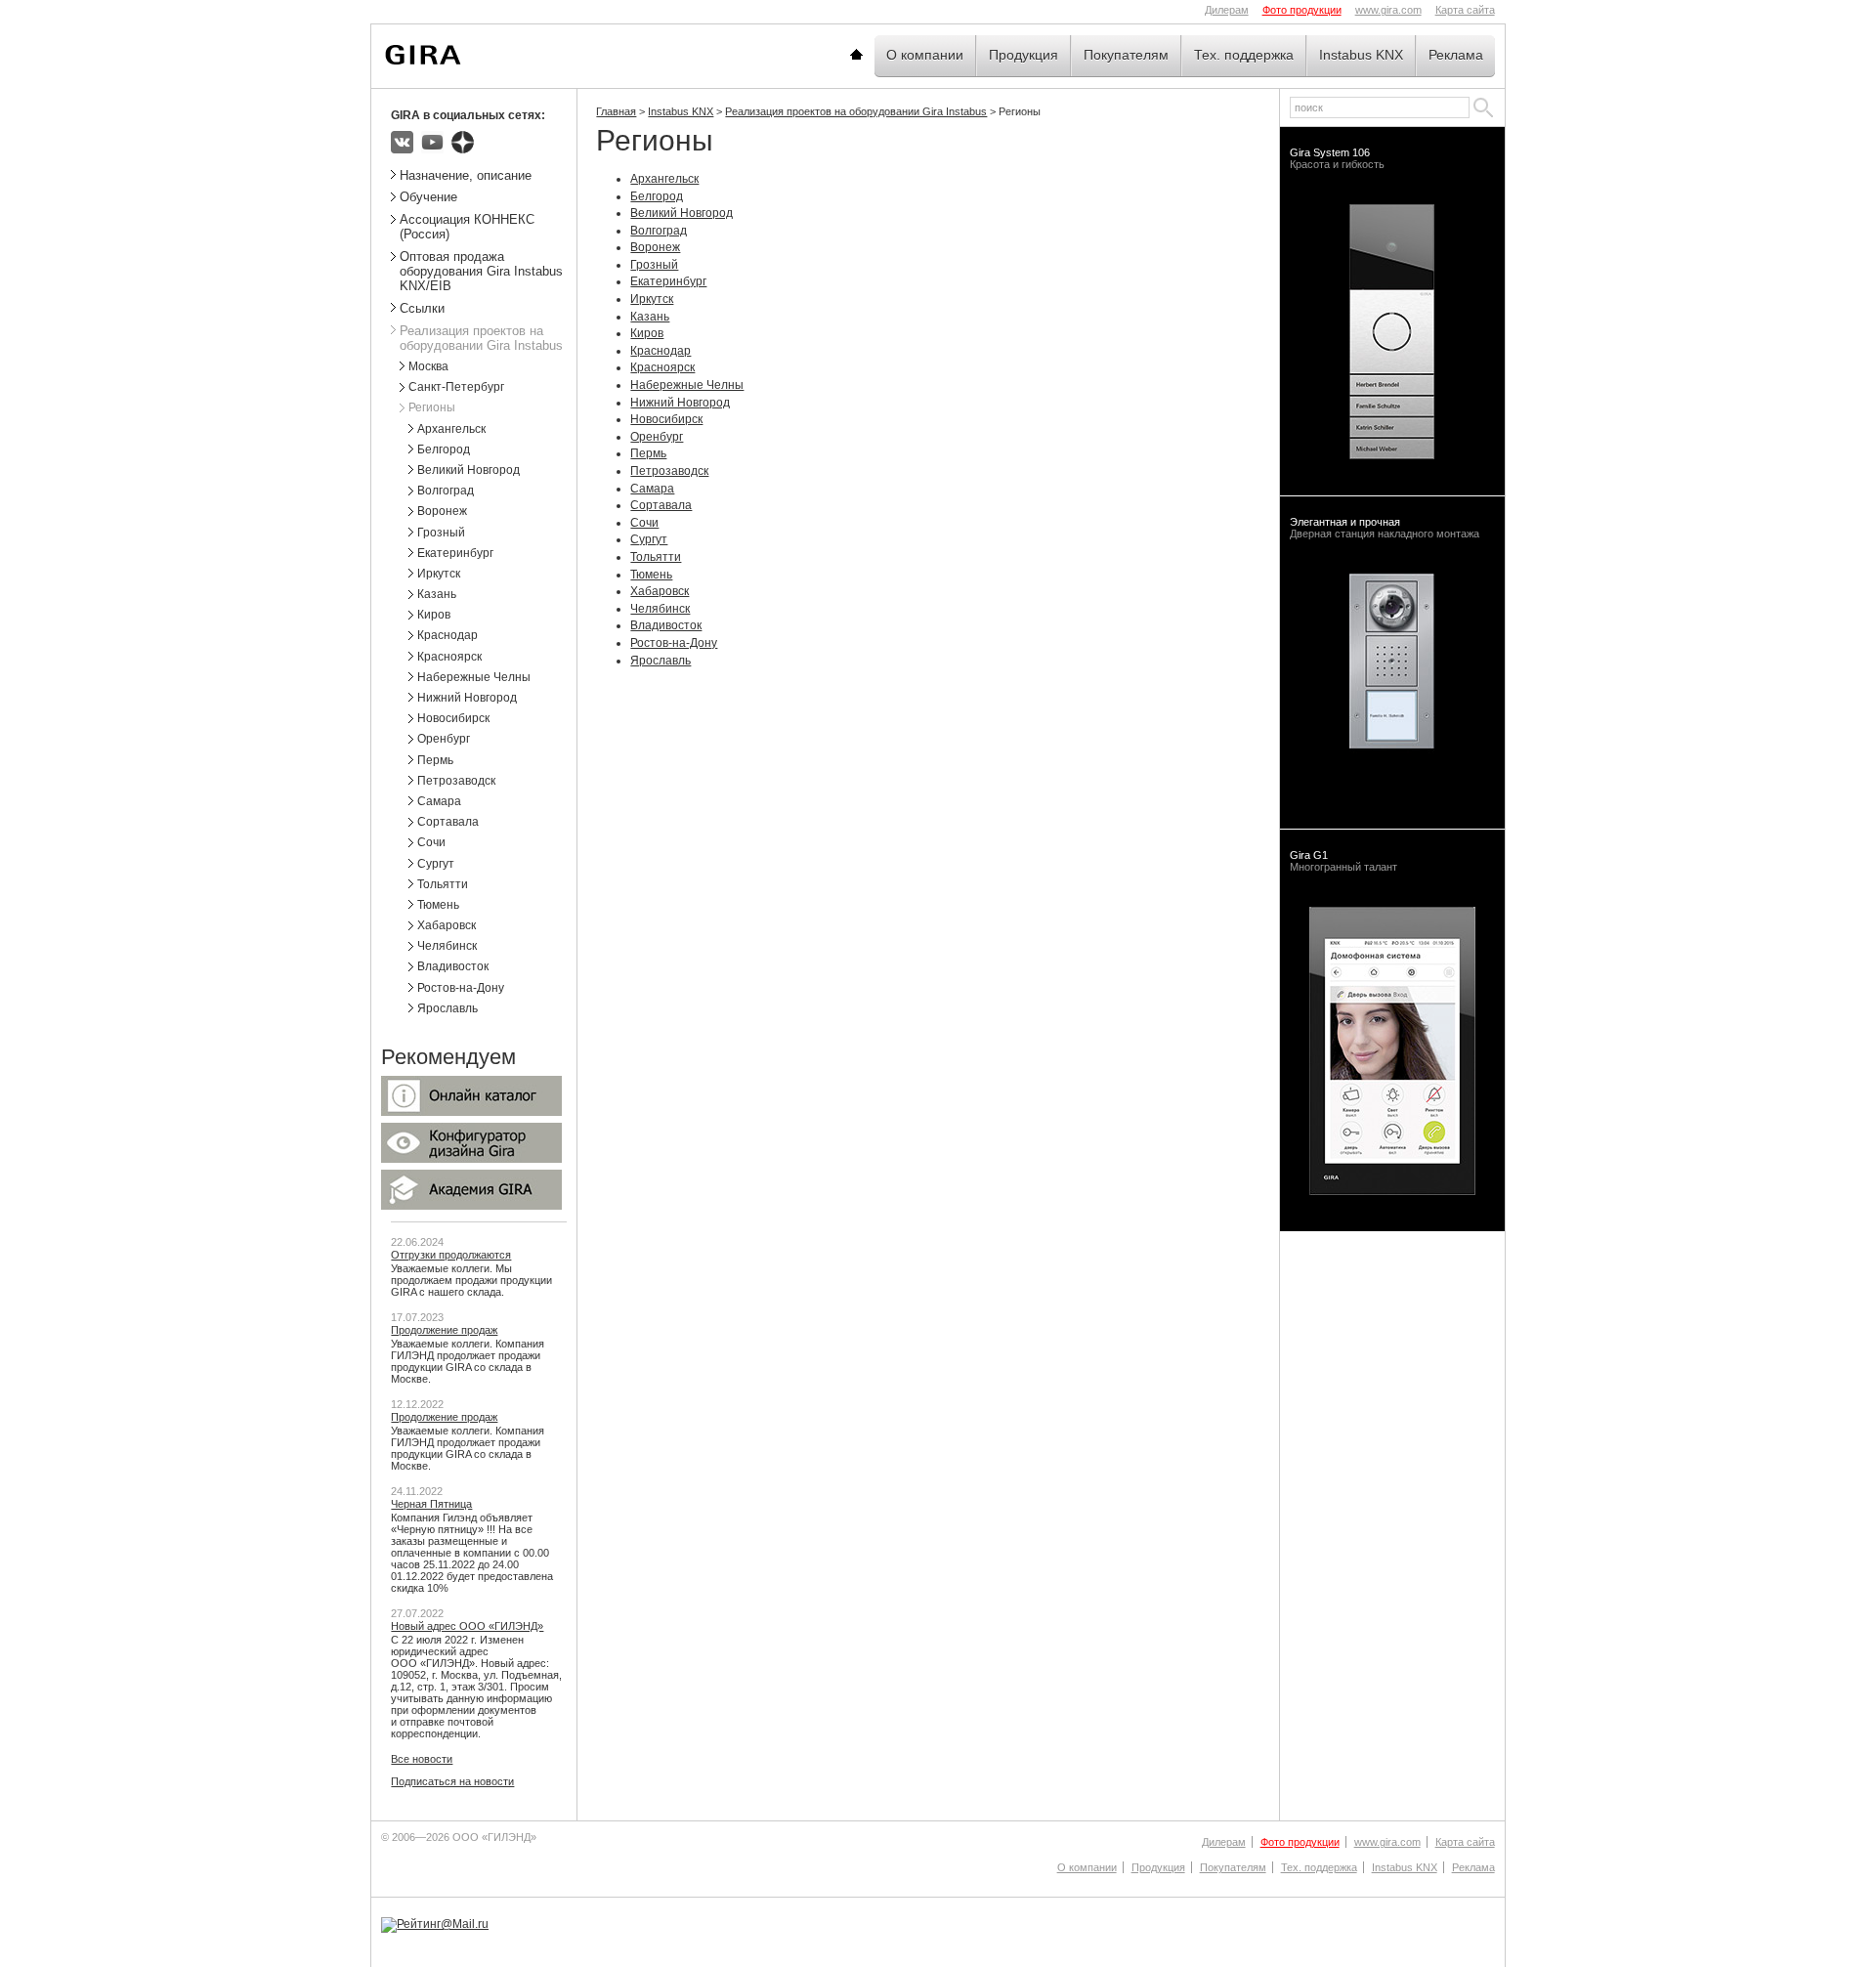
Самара (652, 489)
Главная (880, 55)
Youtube (432, 142)
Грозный (654, 265)
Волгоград (659, 231)
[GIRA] (423, 55)
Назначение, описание (466, 175)
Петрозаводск (669, 471)
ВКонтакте (402, 142)
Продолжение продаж (444, 1330)
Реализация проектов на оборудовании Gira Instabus (856, 111)
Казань (650, 317)
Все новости (422, 1759)
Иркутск (652, 299)
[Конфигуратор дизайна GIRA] (471, 1159)
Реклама (1456, 55)
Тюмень (651, 575)
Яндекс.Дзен (463, 142)
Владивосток (666, 625)
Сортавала (661, 505)
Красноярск (662, 367)
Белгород (657, 196)
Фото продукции (1302, 10)
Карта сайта (1465, 10)
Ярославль (661, 661)
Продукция (1023, 55)
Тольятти (656, 557)
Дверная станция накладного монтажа (1385, 528)
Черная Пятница (431, 1504)
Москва (428, 366)
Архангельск (664, 179)
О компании (925, 55)
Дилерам (1227, 10)
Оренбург (657, 437)
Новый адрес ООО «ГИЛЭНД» (467, 1626)
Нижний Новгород (680, 403)
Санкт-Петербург (456, 387)
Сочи (644, 523)
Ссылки (422, 308)
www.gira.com (1388, 10)
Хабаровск (660, 591)
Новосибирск (666, 419)
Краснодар (661, 351)
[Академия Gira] (471, 1206)
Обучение (428, 197)
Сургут (649, 539)
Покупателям (1126, 55)
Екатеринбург (668, 281)
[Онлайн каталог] (471, 1112)
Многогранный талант (1343, 861)
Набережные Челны (687, 385)
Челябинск (660, 609)
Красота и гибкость (1337, 158)
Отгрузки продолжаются (451, 1255)
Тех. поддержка (1244, 55)
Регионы (432, 407)
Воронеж (655, 247)
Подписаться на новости (452, 1781)
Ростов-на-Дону (674, 643)
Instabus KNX (1361, 55)
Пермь (648, 453)
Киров (647, 333)
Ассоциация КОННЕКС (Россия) (467, 227)
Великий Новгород (682, 213)
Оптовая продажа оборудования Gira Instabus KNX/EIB (481, 271)
